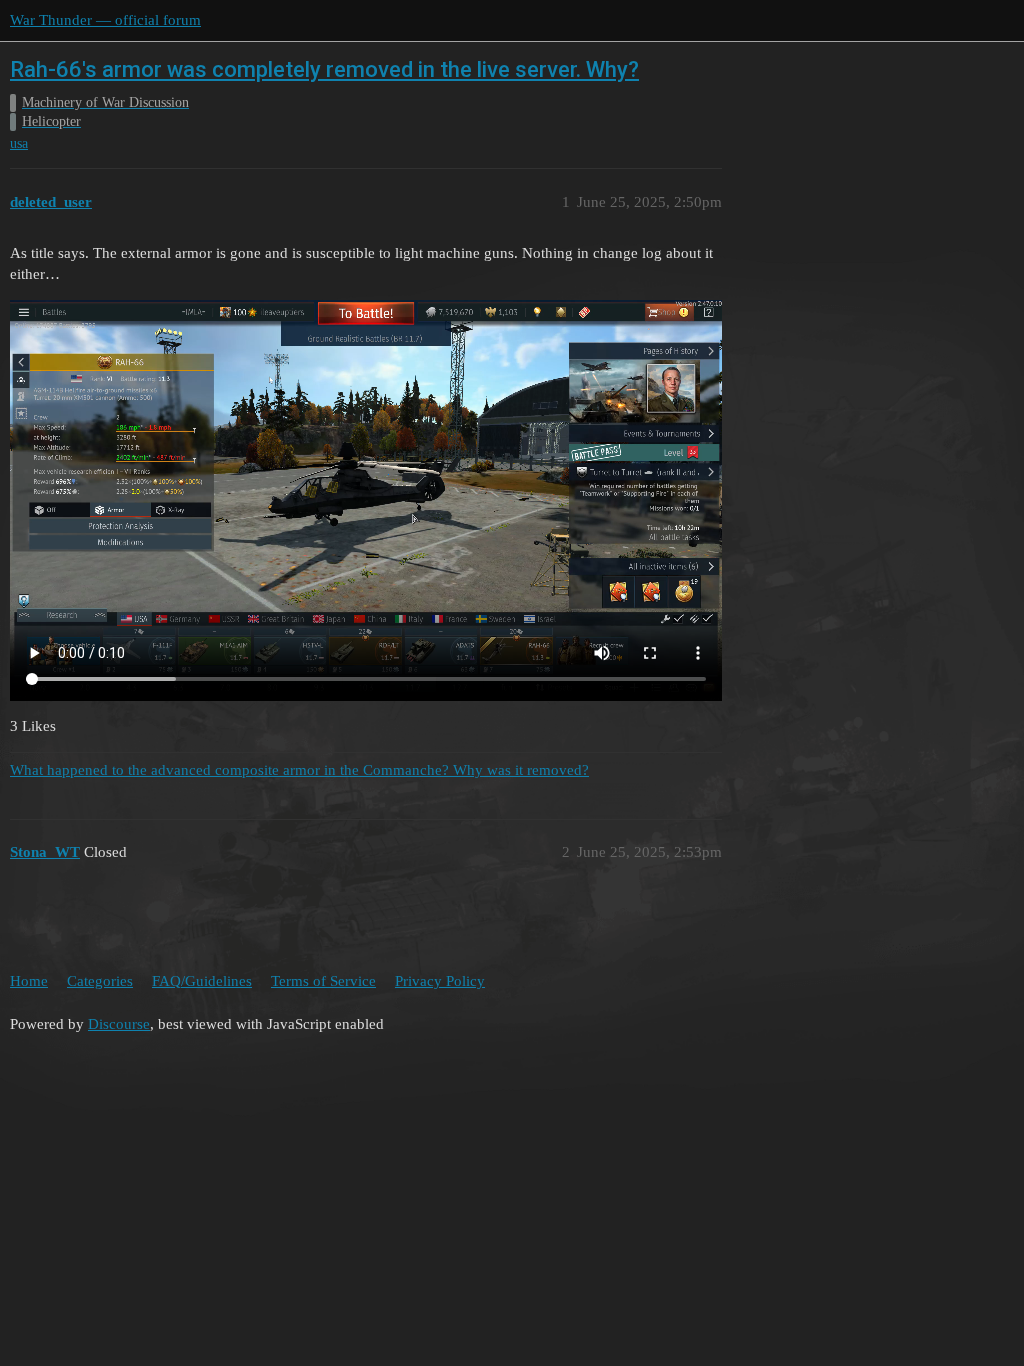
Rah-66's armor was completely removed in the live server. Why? (324, 69)
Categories (100, 981)
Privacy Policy (440, 981)
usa (19, 143)
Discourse (119, 1024)
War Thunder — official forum (105, 20)
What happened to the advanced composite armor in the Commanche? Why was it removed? (299, 770)
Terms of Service (323, 981)
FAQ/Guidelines (202, 981)
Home (29, 981)
